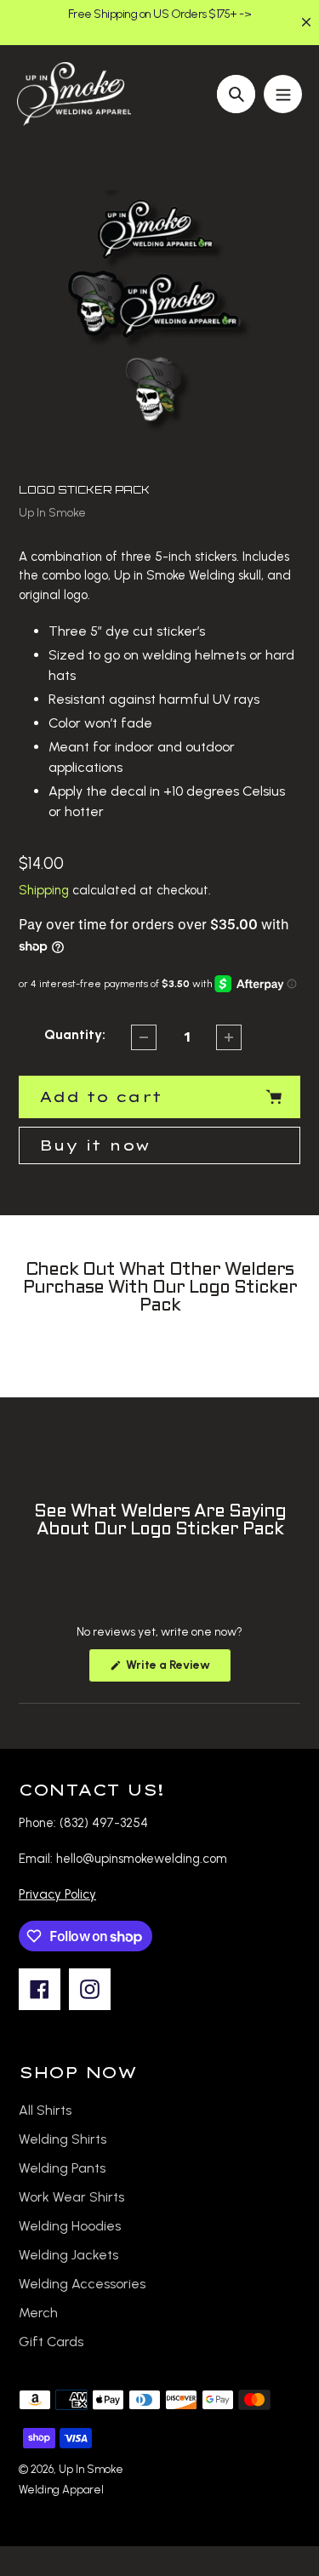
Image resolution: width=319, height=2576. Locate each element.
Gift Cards (51, 2342)
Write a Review (177, 1670)
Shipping (44, 890)
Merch (38, 2313)
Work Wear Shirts (71, 2197)
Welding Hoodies (70, 2226)
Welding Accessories (82, 2284)
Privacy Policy (57, 1894)
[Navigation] (283, 94)
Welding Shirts (63, 2139)
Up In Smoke (52, 513)
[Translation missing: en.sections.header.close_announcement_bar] (306, 22)
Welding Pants (62, 2168)
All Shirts (45, 2110)
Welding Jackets (68, 2255)
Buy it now (94, 1145)
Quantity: (75, 1034)
